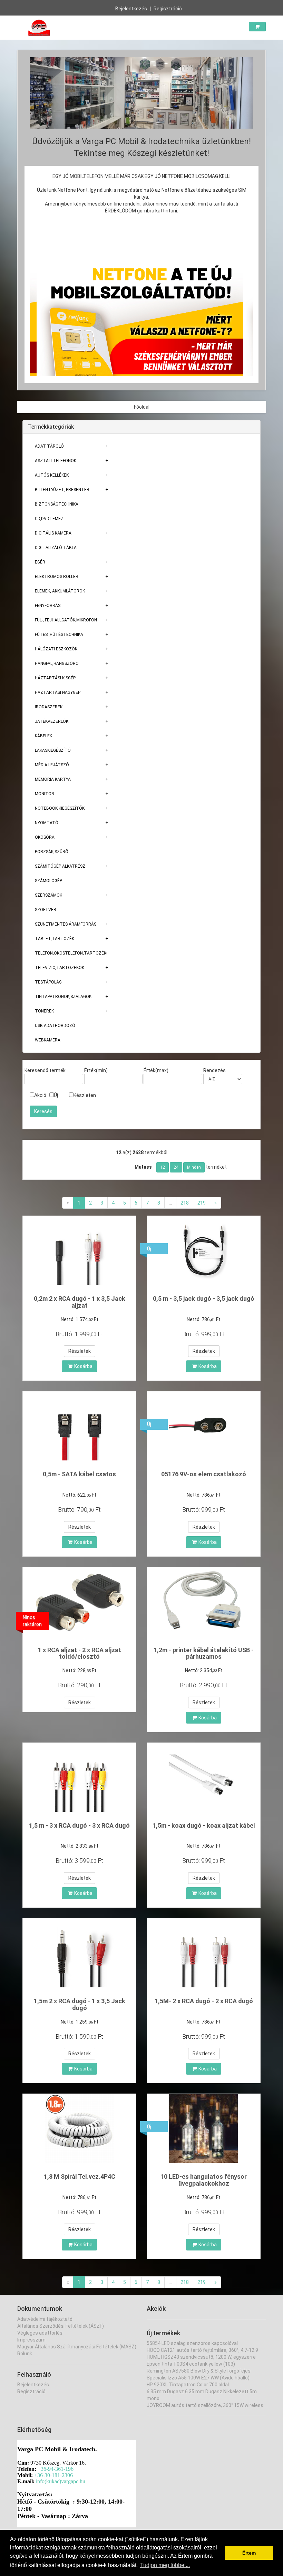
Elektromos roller (57, 577)
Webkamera (48, 1040)
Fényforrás (48, 606)
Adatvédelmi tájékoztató (45, 2319)
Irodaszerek (49, 707)
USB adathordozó (55, 1026)
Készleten (85, 1095)
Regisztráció (168, 9)
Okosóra (45, 837)
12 (163, 1167)
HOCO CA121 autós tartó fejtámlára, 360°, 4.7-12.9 (202, 2350)
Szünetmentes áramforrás (66, 924)
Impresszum (31, 2340)
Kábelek (43, 736)
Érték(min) (96, 1070)
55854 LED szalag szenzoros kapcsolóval (192, 2343)
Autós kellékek (52, 475)
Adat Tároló (49, 446)
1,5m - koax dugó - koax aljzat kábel (204, 1825)
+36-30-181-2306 (53, 2475)
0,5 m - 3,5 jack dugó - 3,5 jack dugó (204, 1299)
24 (176, 1167)
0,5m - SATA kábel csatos (79, 1474)
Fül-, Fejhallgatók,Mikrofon (66, 620)
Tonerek (44, 1011)
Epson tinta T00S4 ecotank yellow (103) (191, 2364)
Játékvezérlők (52, 721)
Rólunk (25, 2354)
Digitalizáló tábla (56, 548)
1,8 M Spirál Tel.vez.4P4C (80, 2176)
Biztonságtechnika (57, 504)
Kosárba (83, 1366)
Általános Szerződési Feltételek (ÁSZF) (61, 2326)
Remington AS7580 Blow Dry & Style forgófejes (199, 2371)
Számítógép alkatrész (60, 866)
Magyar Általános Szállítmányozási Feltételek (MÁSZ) (77, 2347)
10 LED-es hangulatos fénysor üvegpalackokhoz (204, 2180)
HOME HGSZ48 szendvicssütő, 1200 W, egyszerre (201, 2357)
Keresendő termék (45, 1070)
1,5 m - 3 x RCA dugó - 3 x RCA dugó (79, 1825)
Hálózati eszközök (56, 649)
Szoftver (46, 910)
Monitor (45, 794)
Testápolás (48, 982)
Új (56, 1095)
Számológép (48, 881)
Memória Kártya (53, 779)
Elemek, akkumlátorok (60, 591)
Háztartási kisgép (55, 678)
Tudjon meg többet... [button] (165, 2565)
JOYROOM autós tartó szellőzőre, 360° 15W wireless (205, 2405)
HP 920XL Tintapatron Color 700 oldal (188, 2385)
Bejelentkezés (131, 9)
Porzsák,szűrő (52, 852)
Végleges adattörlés (40, 2333)
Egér (40, 562)
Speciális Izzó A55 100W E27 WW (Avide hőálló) (198, 2378)
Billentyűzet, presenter (62, 490)
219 (202, 1203)
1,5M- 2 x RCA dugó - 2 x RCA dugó (204, 2001)
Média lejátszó (52, 765)
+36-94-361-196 (56, 2469)
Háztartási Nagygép (58, 692)
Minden (194, 1167)
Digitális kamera (53, 533)
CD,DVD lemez (49, 519)
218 (185, 1203)
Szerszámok (48, 895)
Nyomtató (47, 823)
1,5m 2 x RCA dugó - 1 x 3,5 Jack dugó (80, 2004)
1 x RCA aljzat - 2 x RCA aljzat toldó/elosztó (80, 1653)
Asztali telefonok (56, 461)
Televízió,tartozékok (60, 968)
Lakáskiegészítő (53, 750)
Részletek (80, 1351)
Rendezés (214, 1070)
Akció (40, 1095)
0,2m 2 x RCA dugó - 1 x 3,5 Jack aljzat (80, 1302)
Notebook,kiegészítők (60, 808)
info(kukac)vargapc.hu (61, 2481)
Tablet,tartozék (55, 939)
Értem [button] (249, 2553)
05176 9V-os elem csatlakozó (204, 1474)
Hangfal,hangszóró (57, 663)
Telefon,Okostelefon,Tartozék (71, 953)
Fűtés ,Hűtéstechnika (59, 635)
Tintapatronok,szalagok (63, 997)
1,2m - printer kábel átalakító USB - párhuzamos (204, 1653)
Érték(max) (156, 1070)
